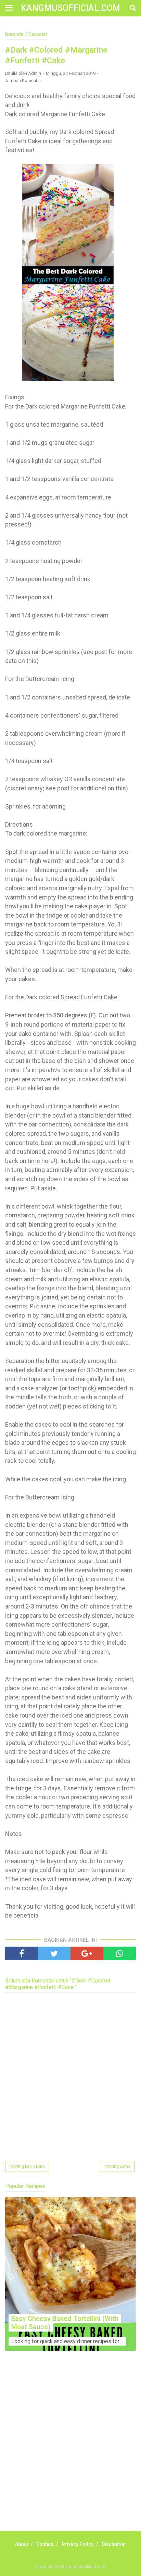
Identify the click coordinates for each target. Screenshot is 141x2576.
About (22, 2544)
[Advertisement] (70, 2448)
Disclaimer (114, 2544)
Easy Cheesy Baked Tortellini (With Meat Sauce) (65, 2323)
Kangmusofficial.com (70, 8)
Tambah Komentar (23, 81)
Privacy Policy (78, 2544)
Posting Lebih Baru (27, 2166)
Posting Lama (117, 2166)
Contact (45, 2544)
